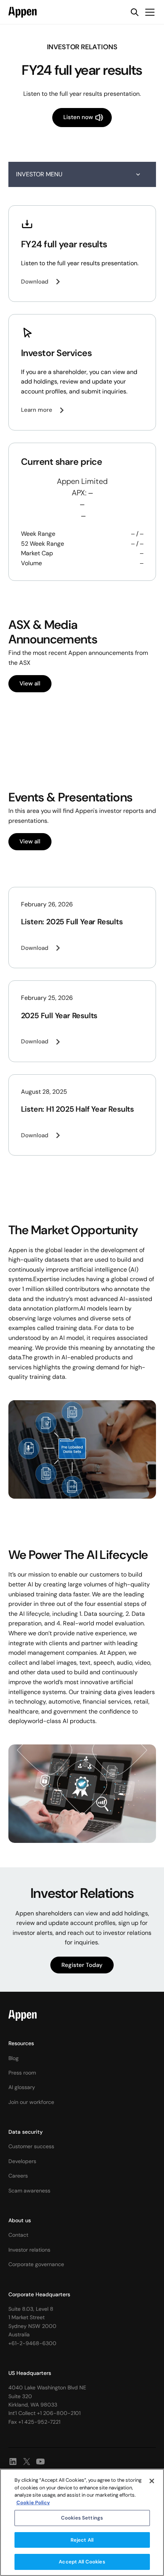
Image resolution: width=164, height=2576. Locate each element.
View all (30, 683)
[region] (82, 2522)
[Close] (152, 2481)
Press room (22, 2073)
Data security (26, 2132)
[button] (148, 12)
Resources (21, 2043)
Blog (14, 2058)
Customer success (31, 2146)
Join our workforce (31, 2102)
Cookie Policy (33, 2503)
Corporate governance (36, 2264)
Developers (22, 2161)
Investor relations (29, 2250)
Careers (18, 2176)
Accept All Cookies (82, 2562)
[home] (23, 12)
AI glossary (22, 2087)
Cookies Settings (82, 2518)
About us (20, 2220)
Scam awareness (29, 2191)
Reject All (82, 2540)
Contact (18, 2235)
